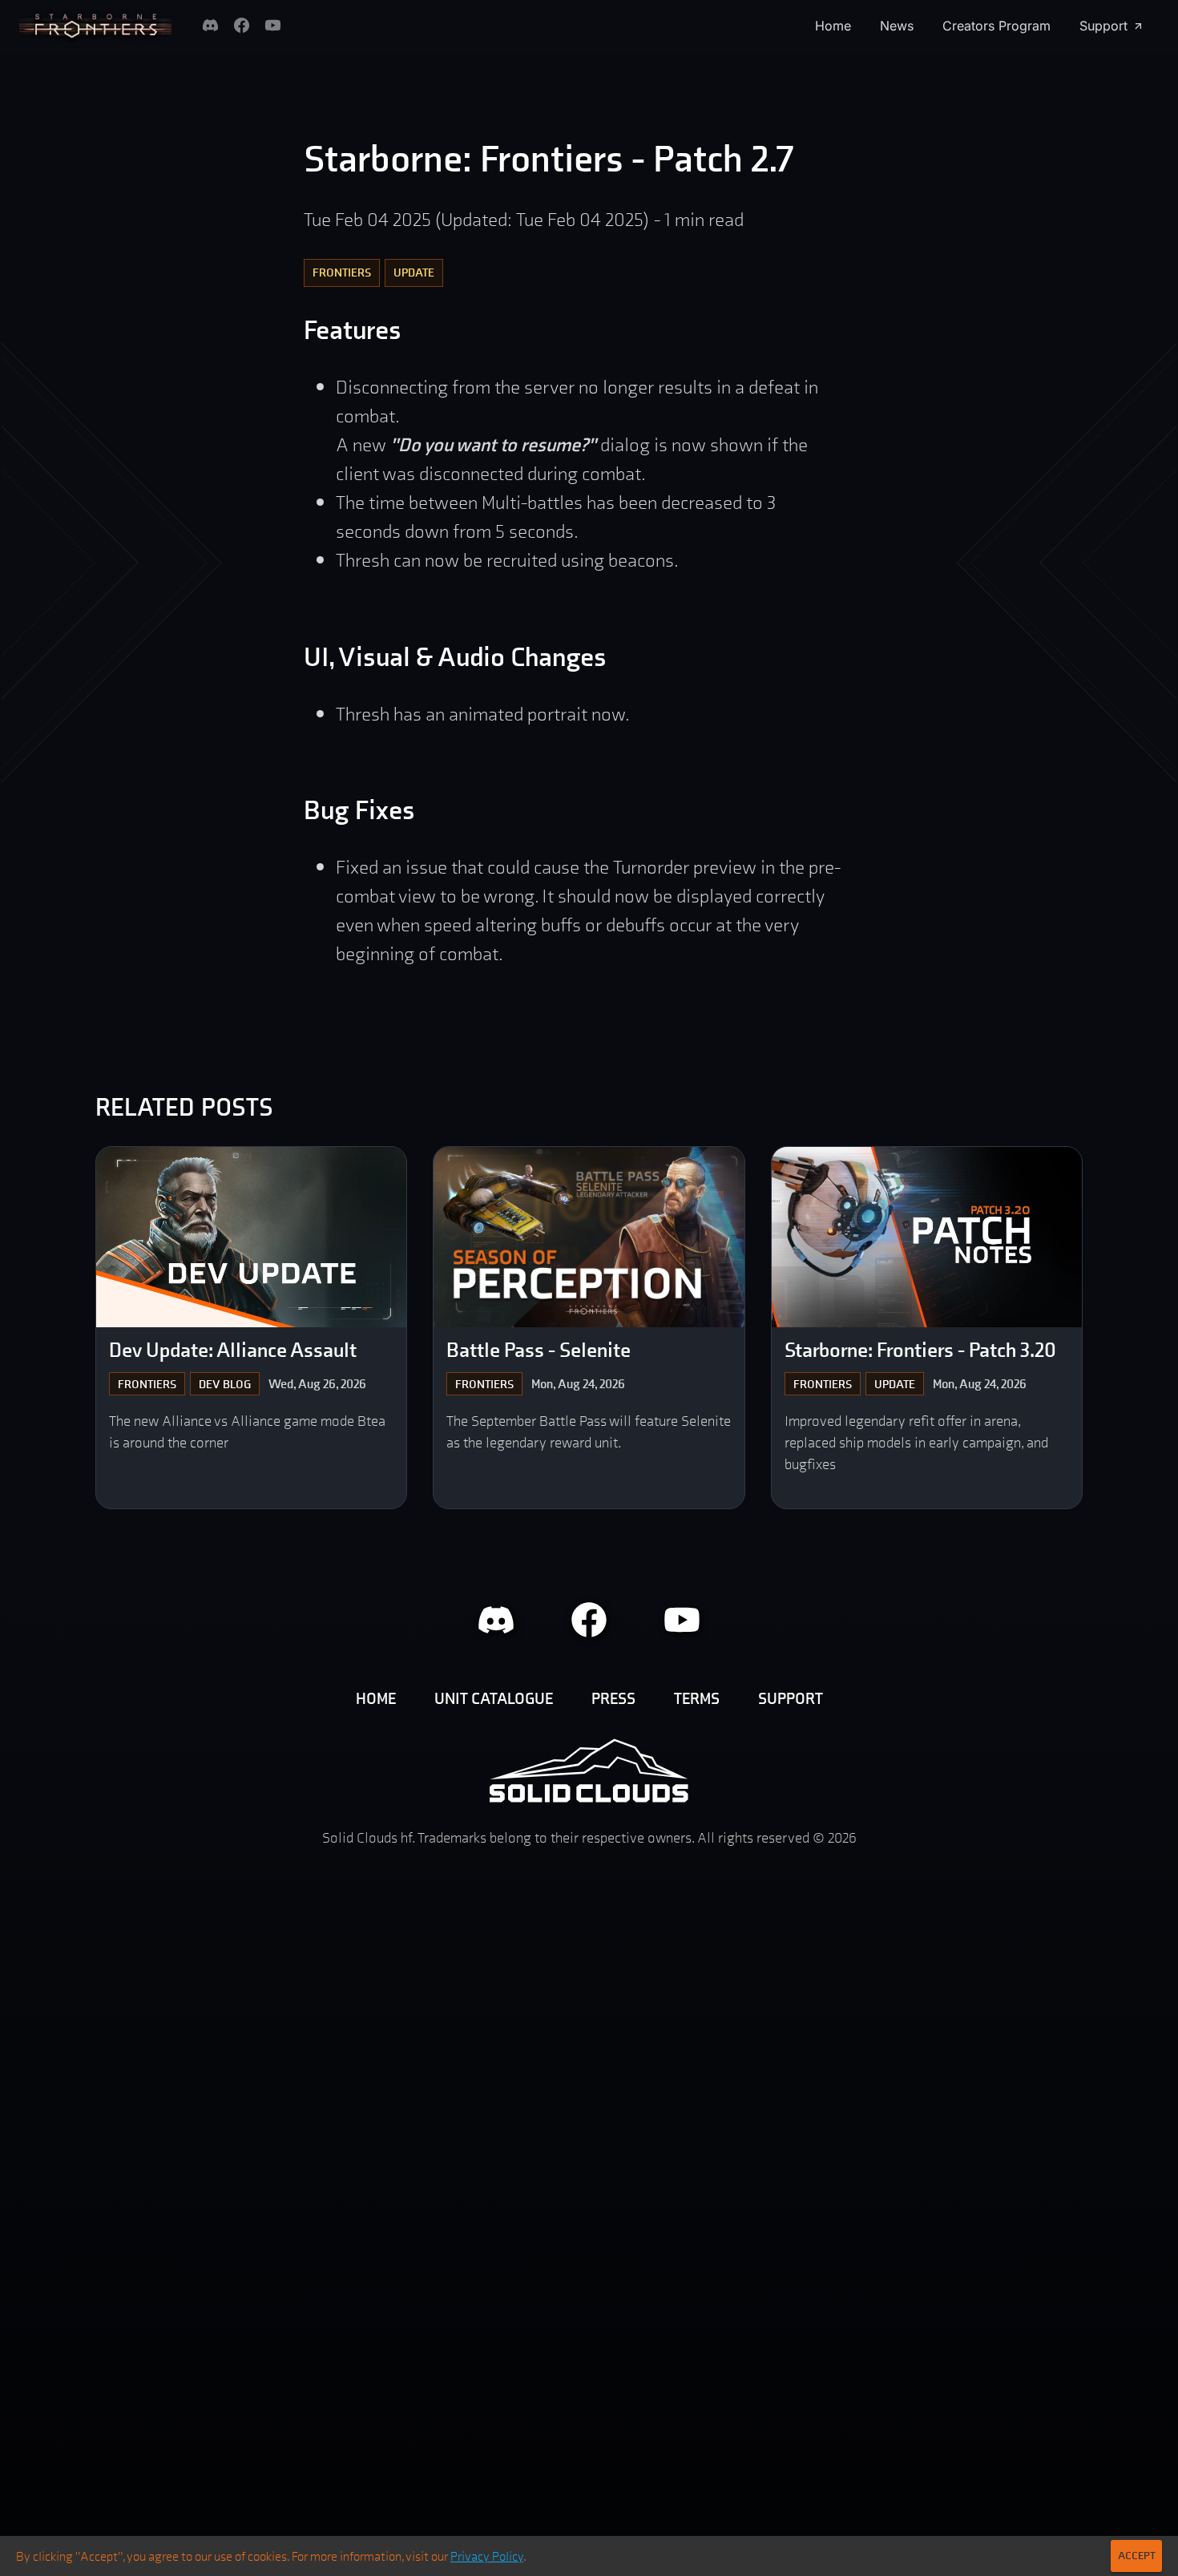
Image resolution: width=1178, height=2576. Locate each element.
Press (613, 1698)
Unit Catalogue (494, 1698)
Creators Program (996, 26)
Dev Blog (225, 1384)
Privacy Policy (487, 2556)
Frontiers (342, 272)
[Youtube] (273, 25)
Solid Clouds (589, 1770)
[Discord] (210, 25)
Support (1103, 26)
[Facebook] (242, 25)
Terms (697, 1698)
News (897, 26)
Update (414, 272)
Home (833, 26)
